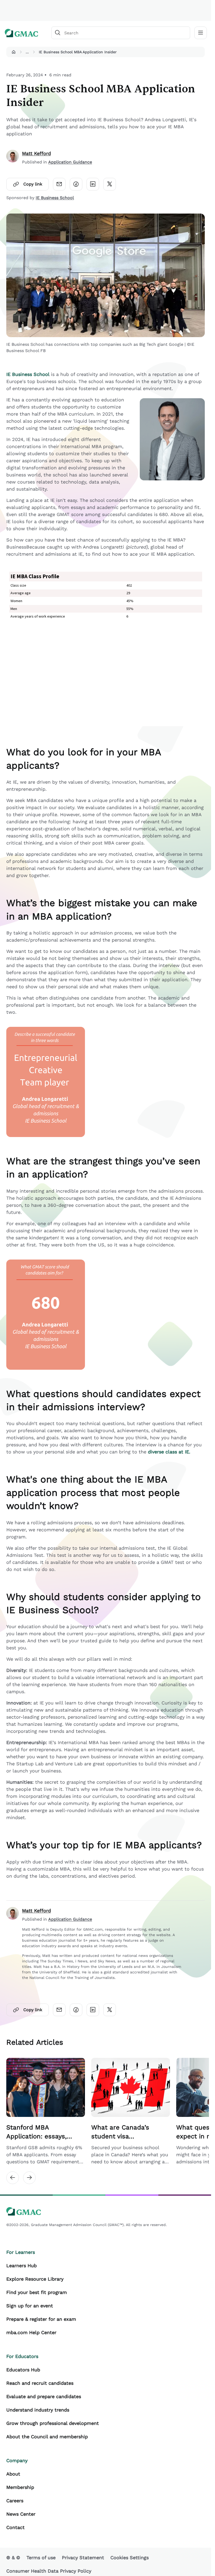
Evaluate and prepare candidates (44, 2396)
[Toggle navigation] (201, 33)
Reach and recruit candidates (40, 2383)
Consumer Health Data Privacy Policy (49, 2571)
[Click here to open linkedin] (93, 184)
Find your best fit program (37, 2292)
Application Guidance (70, 162)
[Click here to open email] (59, 184)
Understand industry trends (38, 2410)
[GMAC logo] (21, 33)
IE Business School (55, 198)
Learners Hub (21, 2266)
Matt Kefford (36, 153)
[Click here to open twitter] (110, 184)
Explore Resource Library (35, 2279)
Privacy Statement (83, 2558)
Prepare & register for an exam (41, 2319)
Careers (15, 2501)
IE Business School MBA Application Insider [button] (78, 52)
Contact (15, 2527)
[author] (13, 158)
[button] (14, 52)
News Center (21, 2514)
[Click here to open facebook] (76, 184)
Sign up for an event (30, 2306)
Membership (20, 2487)
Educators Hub (23, 2370)
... (27, 52)
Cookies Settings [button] (130, 2558)
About (13, 2474)
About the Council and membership (47, 2437)
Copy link (33, 184)
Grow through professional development (53, 2423)
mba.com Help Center (31, 2332)
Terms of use (41, 2558)
